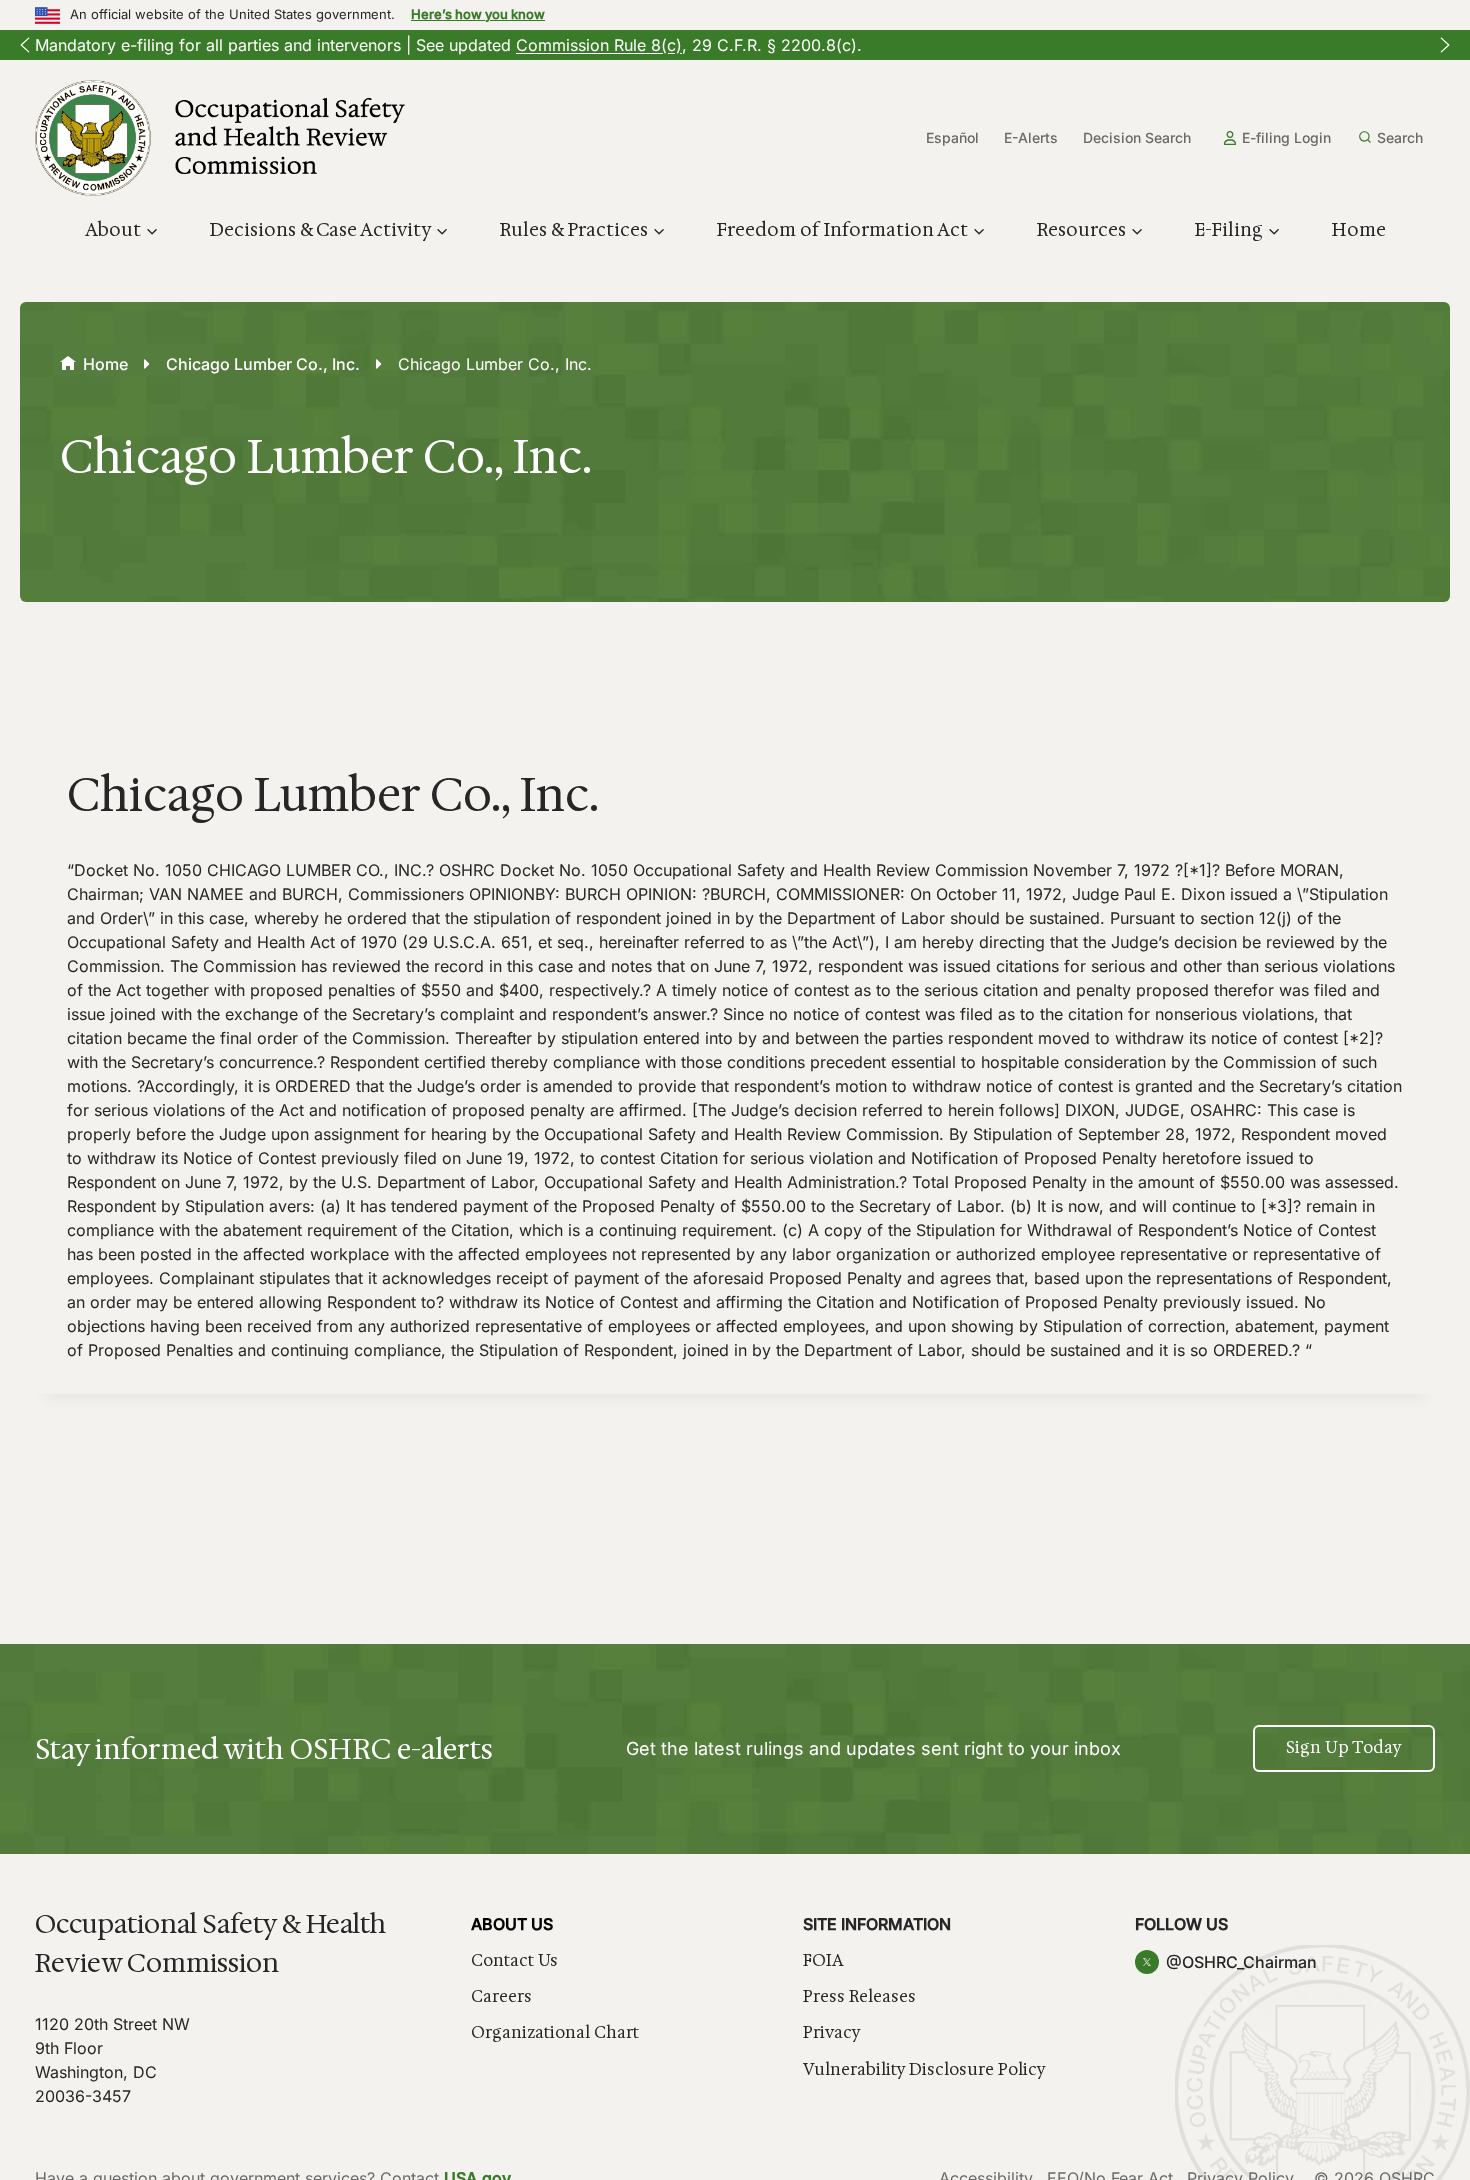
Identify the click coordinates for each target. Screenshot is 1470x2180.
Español (952, 137)
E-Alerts (1031, 137)
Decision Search (1137, 137)
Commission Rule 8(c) (599, 45)
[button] (25, 45)
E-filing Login (1286, 137)
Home (1358, 230)
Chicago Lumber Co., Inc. (263, 364)
